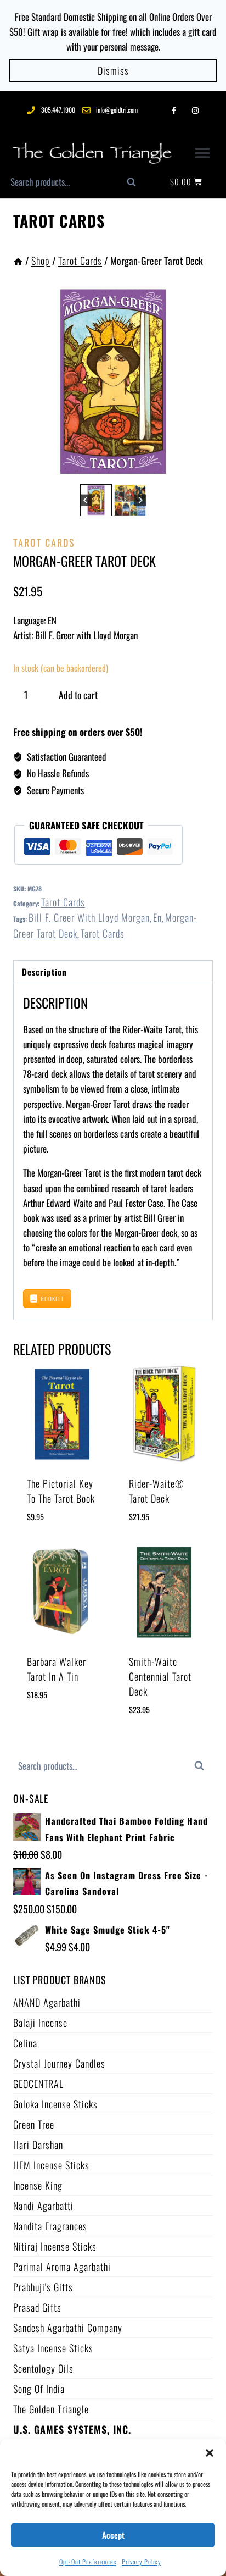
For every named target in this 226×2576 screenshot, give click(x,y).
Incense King (38, 2185)
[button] (210, 2453)
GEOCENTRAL (38, 2084)
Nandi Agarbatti (43, 2206)
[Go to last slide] (86, 500)
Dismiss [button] (113, 70)
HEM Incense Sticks (51, 2165)
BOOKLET (52, 1299)
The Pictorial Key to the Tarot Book (61, 1491)
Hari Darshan (38, 2145)
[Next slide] (140, 500)
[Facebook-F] (174, 110)
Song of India (39, 2389)
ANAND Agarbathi (47, 2002)
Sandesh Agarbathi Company (68, 2328)
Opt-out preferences (88, 2561)
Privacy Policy (142, 2561)
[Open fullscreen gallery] (202, 470)
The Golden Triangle (51, 2409)
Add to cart (78, 695)
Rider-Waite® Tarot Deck (157, 1491)
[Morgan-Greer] (113, 381)
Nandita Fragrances (50, 2226)
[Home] (18, 261)
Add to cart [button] (49, 1728)
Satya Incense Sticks (53, 2348)
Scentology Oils (43, 2368)
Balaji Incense (40, 2023)
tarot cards (103, 933)
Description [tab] (44, 972)
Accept (113, 2535)
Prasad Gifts (37, 2307)
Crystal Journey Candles (59, 2063)
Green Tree (34, 2124)
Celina (25, 2043)
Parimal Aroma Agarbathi (62, 2267)
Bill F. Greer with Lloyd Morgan (89, 917)
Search (137, 185)
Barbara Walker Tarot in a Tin (56, 1669)
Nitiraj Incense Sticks (55, 2246)
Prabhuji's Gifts (43, 2287)
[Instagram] (195, 110)
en (157, 917)
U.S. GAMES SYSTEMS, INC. (72, 2429)
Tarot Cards (59, 221)
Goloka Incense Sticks (55, 2104)
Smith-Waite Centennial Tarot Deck (160, 1676)
